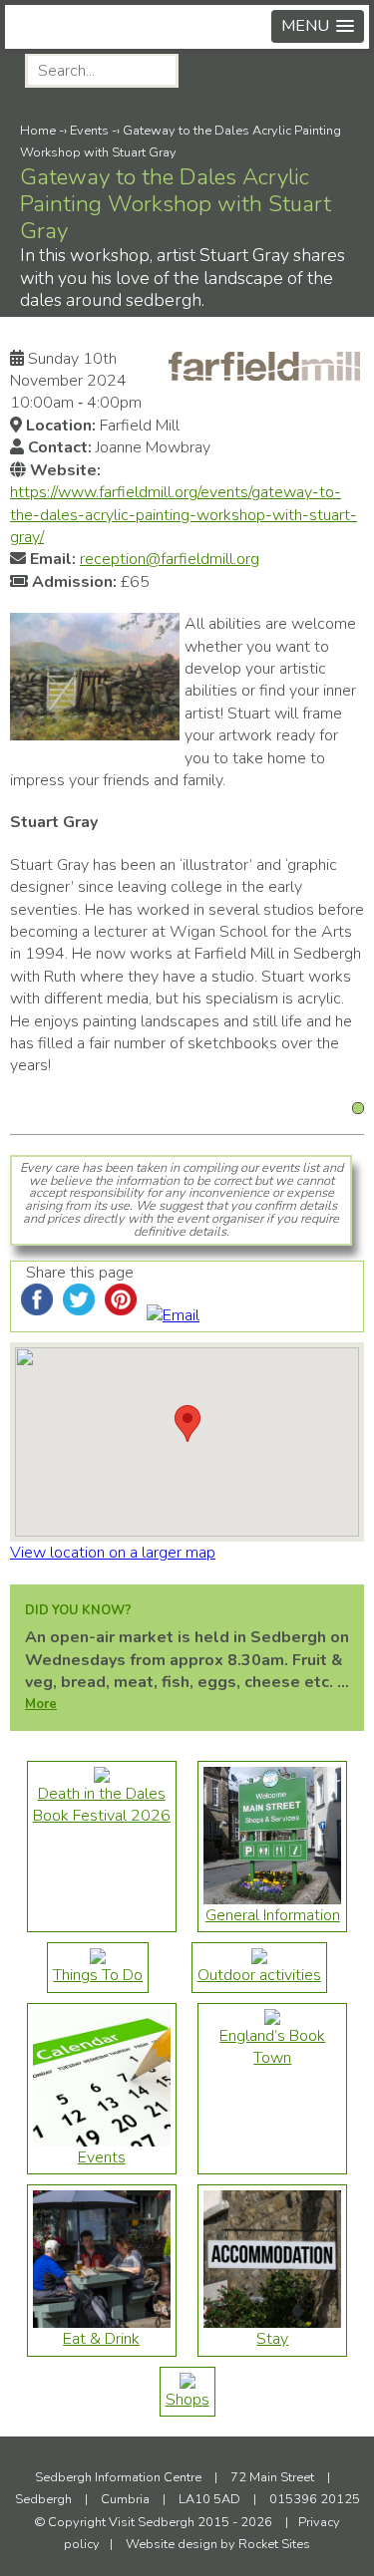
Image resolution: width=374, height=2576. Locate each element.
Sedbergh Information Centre (118, 2477)
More (41, 1704)
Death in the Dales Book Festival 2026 (102, 1805)
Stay (272, 2339)
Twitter (345, 72)
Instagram (296, 72)
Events (89, 131)
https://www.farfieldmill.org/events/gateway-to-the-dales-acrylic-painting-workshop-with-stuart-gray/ (184, 515)
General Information (273, 1915)
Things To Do (98, 1975)
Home (38, 131)
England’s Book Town (272, 2047)
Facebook (247, 72)
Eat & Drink (101, 2339)
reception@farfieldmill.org (170, 559)
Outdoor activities (259, 1975)
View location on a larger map (113, 1553)
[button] (318, 26)
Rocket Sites (274, 2544)
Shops (187, 2400)
